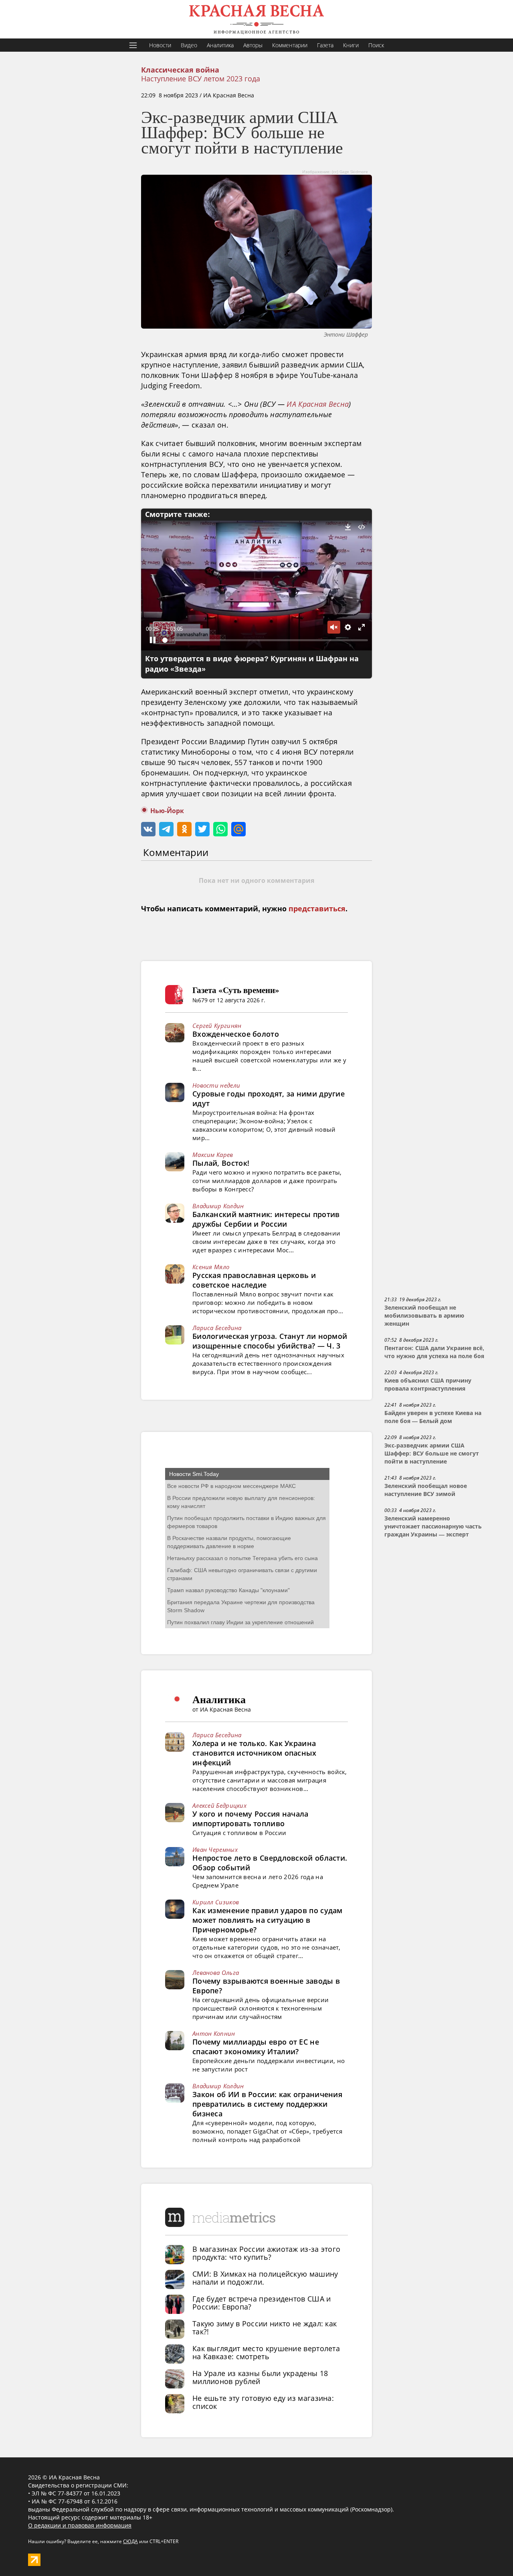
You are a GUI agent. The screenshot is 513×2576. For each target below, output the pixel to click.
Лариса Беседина (217, 1328)
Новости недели (216, 1085)
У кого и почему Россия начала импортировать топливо (250, 1819)
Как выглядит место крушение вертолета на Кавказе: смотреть (266, 2352)
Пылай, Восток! (221, 1163)
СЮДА (130, 2541)
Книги (351, 45)
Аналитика (220, 45)
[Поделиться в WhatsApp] (220, 829)
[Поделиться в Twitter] (202, 829)
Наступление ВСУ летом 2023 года (201, 79)
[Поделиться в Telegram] (166, 829)
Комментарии (290, 45)
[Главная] (256, 19)
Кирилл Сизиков (216, 1902)
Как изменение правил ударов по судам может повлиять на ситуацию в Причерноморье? (268, 1920)
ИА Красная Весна (318, 404)
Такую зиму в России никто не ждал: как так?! (265, 2328)
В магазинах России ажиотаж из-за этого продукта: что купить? (266, 2253)
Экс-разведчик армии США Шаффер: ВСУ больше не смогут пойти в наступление (432, 1454)
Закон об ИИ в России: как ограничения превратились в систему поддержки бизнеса (267, 2104)
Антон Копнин (214, 2033)
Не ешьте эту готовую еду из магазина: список (263, 2402)
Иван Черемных (215, 1849)
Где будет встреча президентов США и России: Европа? (262, 2303)
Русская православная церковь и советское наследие (254, 1280)
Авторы (253, 45)
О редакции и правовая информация (80, 2525)
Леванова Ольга (216, 1972)
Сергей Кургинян (217, 1026)
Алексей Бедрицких (219, 1805)
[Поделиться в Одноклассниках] (184, 829)
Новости (160, 45)
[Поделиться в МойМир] (238, 829)
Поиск (376, 45)
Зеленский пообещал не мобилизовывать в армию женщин (424, 1316)
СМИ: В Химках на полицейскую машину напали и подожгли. (265, 2278)
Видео (189, 45)
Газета (325, 45)
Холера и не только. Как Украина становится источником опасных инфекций (254, 1753)
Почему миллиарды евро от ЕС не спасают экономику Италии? (256, 2047)
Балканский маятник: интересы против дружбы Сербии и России (266, 1219)
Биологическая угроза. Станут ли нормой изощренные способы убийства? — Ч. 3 (270, 1341)
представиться (317, 909)
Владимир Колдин (218, 1206)
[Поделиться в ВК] (148, 829)
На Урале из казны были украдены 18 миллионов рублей (260, 2377)
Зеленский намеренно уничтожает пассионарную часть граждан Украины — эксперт (433, 1526)
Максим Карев (213, 1155)
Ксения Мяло (211, 1267)
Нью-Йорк (167, 811)
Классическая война (180, 70)
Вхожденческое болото (236, 1034)
